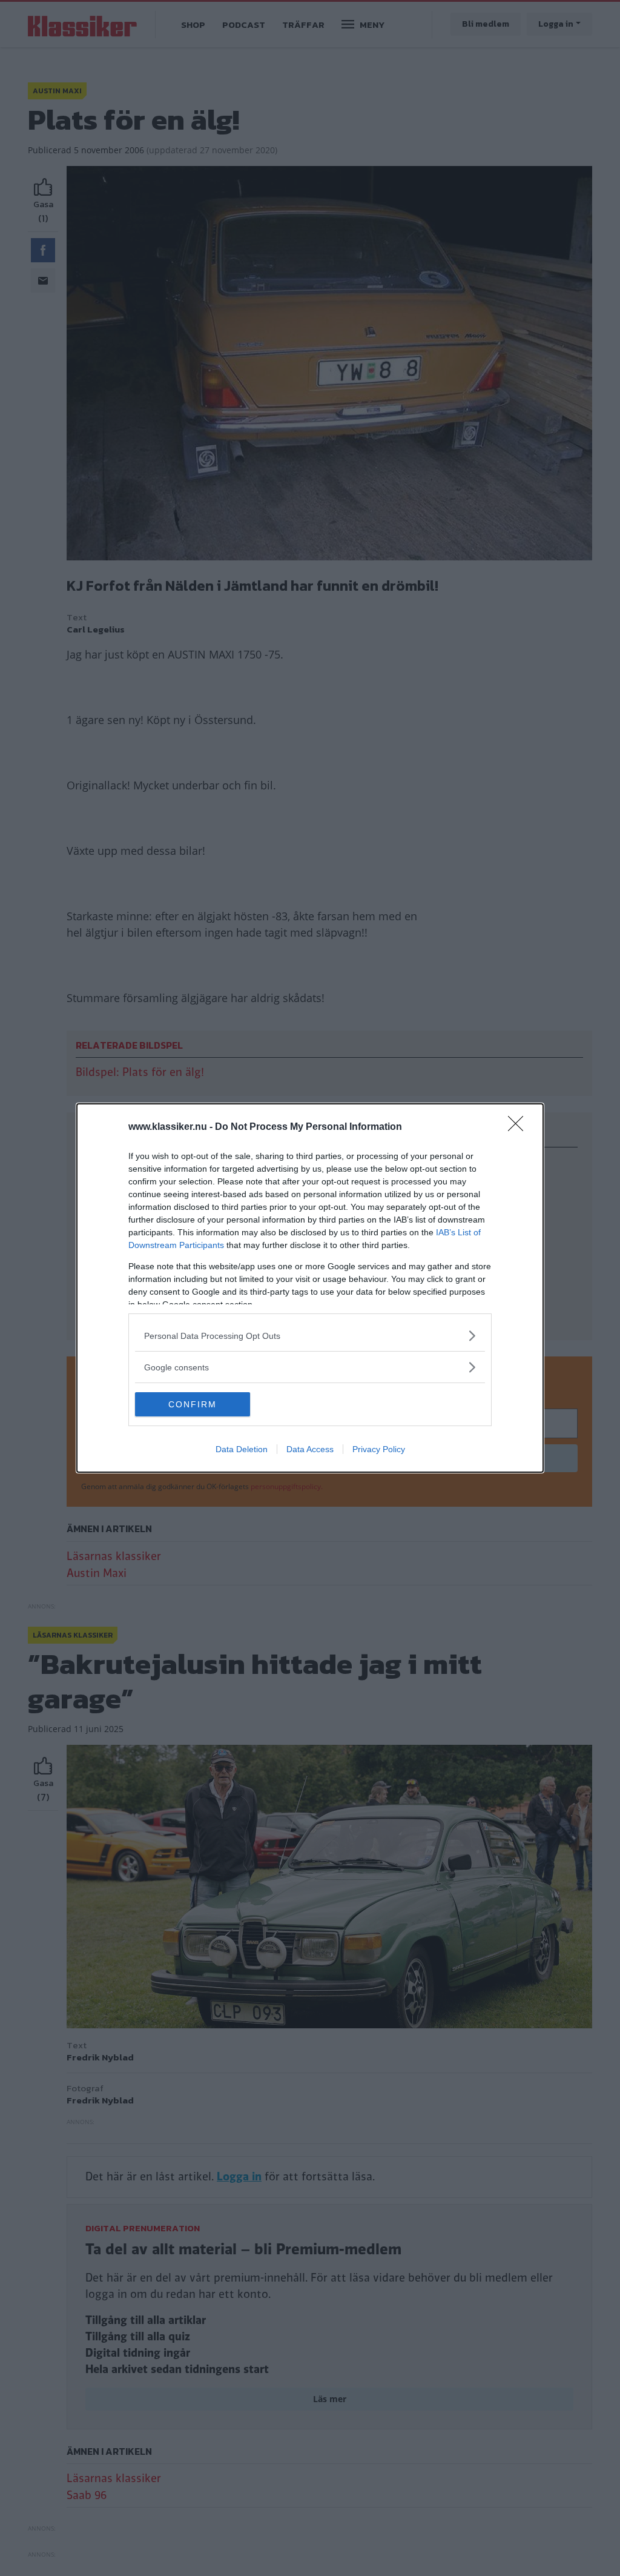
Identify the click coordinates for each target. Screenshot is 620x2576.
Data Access (310, 1449)
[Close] (519, 1127)
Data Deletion (242, 1449)
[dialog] (310, 1288)
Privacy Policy (379, 1449)
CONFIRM (193, 1404)
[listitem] (310, 1336)
